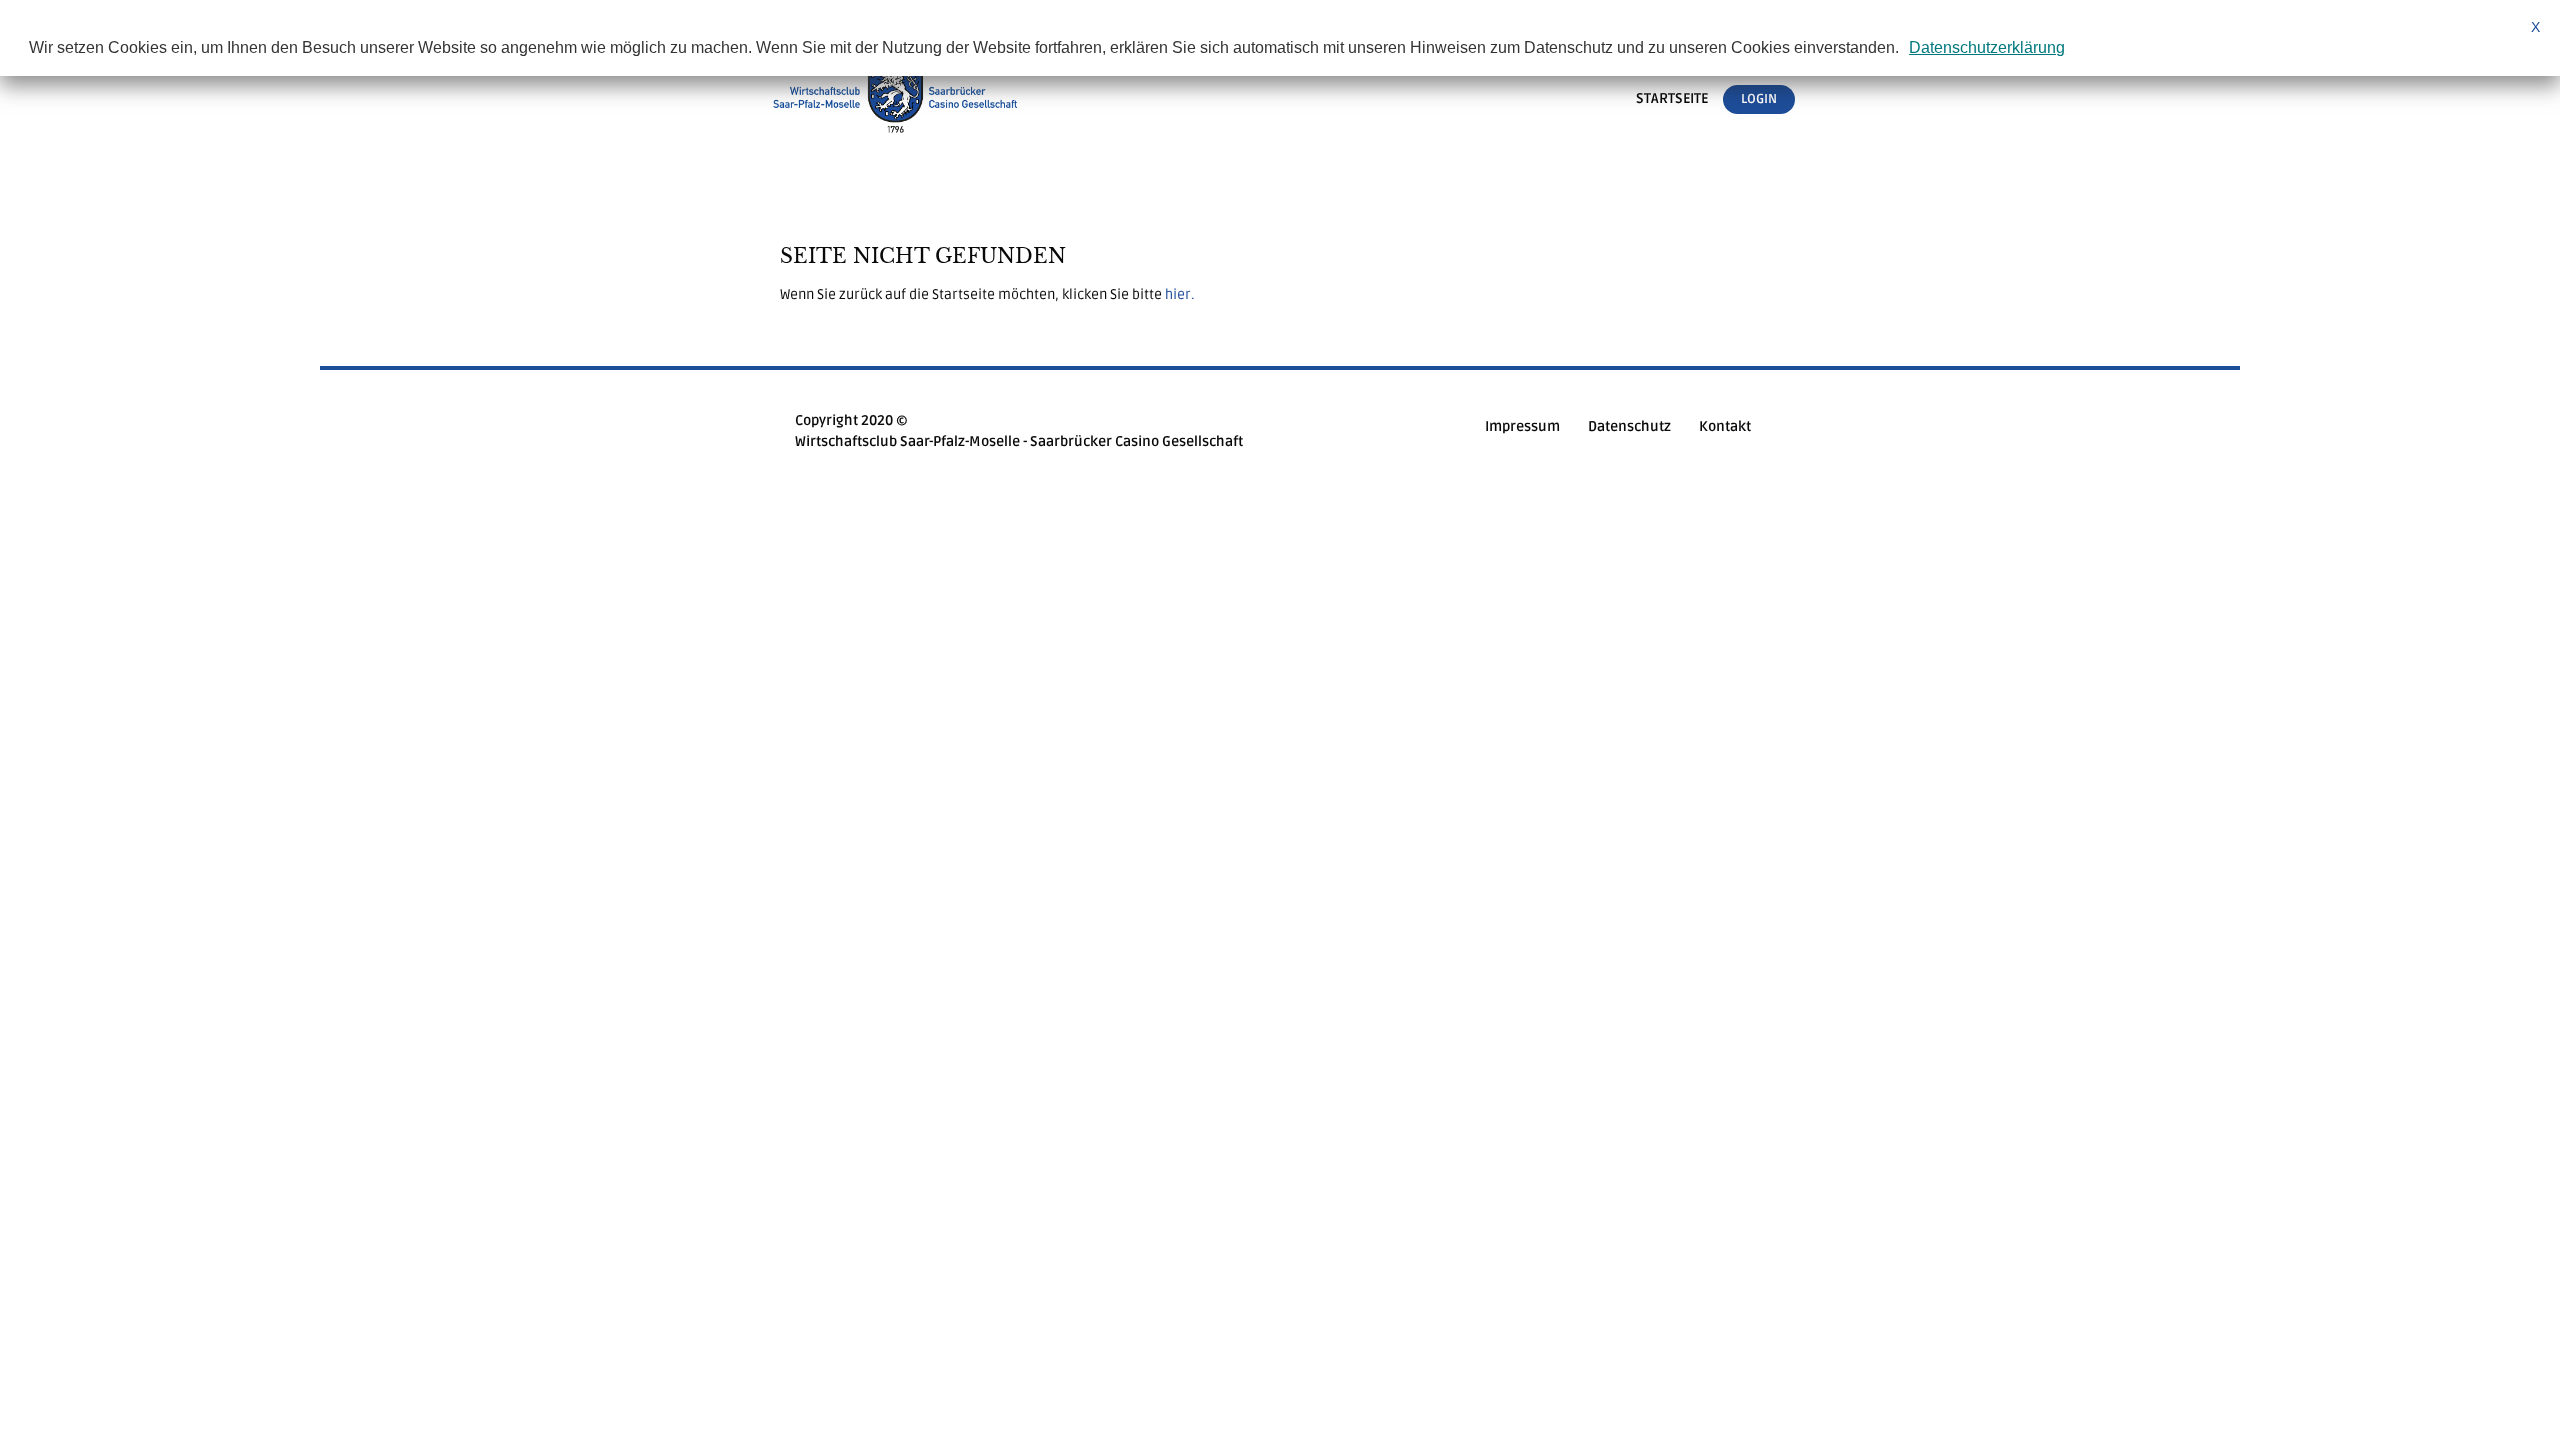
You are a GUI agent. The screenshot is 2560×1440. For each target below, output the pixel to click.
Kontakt (1725, 426)
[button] (1906, 50)
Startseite (1672, 99)
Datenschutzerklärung (1987, 47)
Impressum (1522, 426)
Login (1759, 99)
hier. (1180, 294)
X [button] (2535, 27)
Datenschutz (1629, 426)
